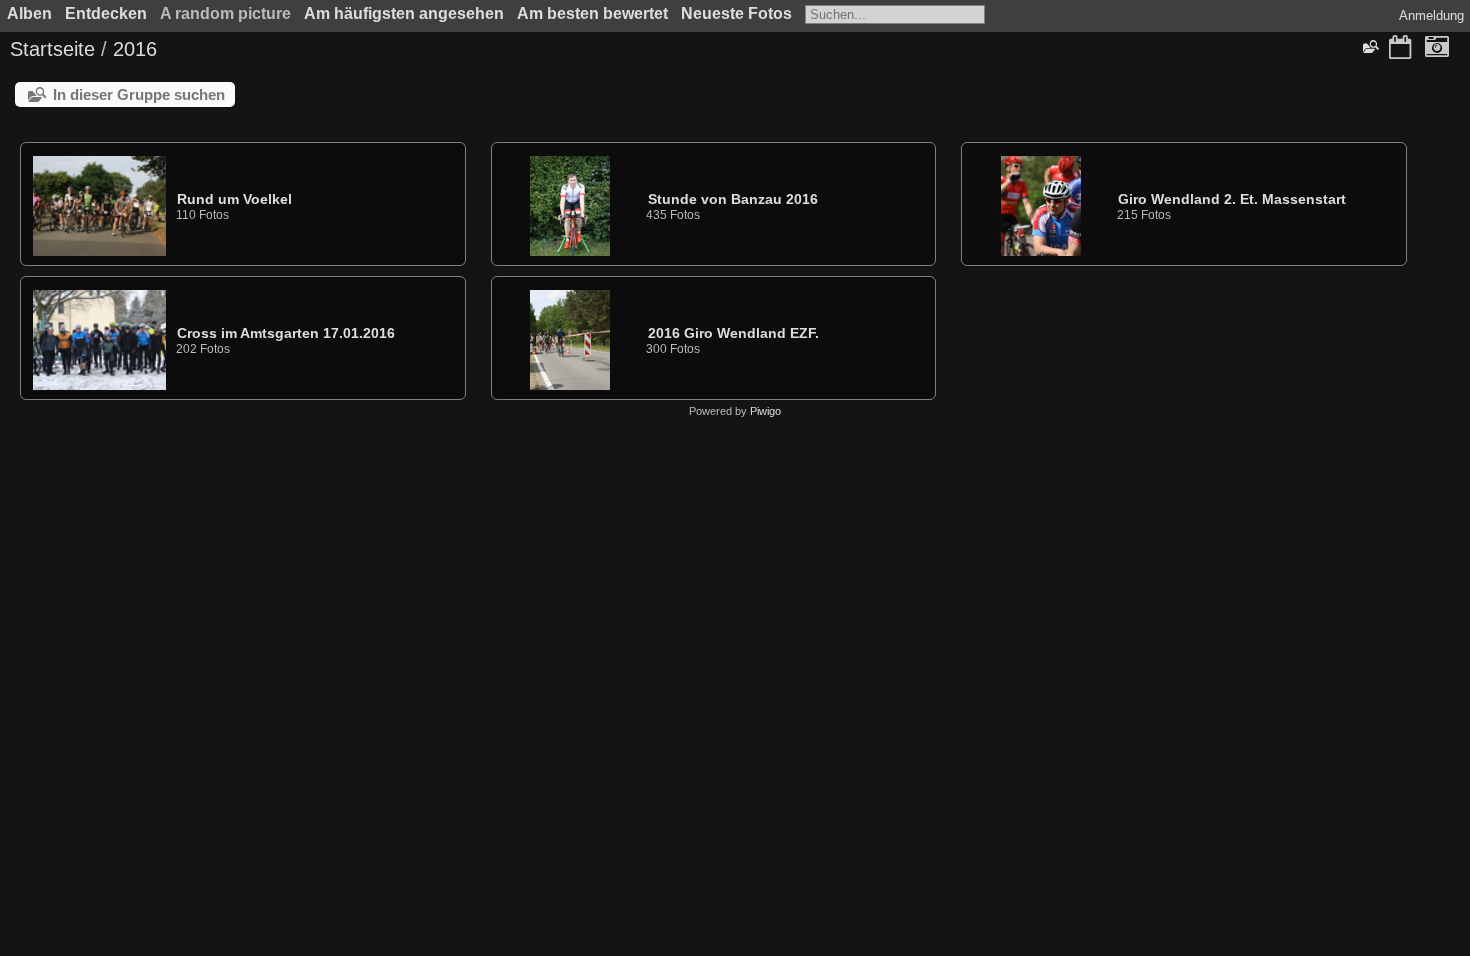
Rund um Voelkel (234, 199)
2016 (135, 49)
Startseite (52, 49)
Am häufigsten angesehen (404, 13)
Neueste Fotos (736, 13)
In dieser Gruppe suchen (139, 94)
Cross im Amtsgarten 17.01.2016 (286, 333)
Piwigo (765, 411)
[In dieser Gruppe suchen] (1370, 47)
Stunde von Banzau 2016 (733, 199)
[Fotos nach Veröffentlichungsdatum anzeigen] (1400, 49)
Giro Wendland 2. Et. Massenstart (1232, 199)
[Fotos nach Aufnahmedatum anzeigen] (1437, 49)
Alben (29, 13)
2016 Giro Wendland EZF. (733, 333)
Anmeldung (1431, 15)
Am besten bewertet (592, 13)
